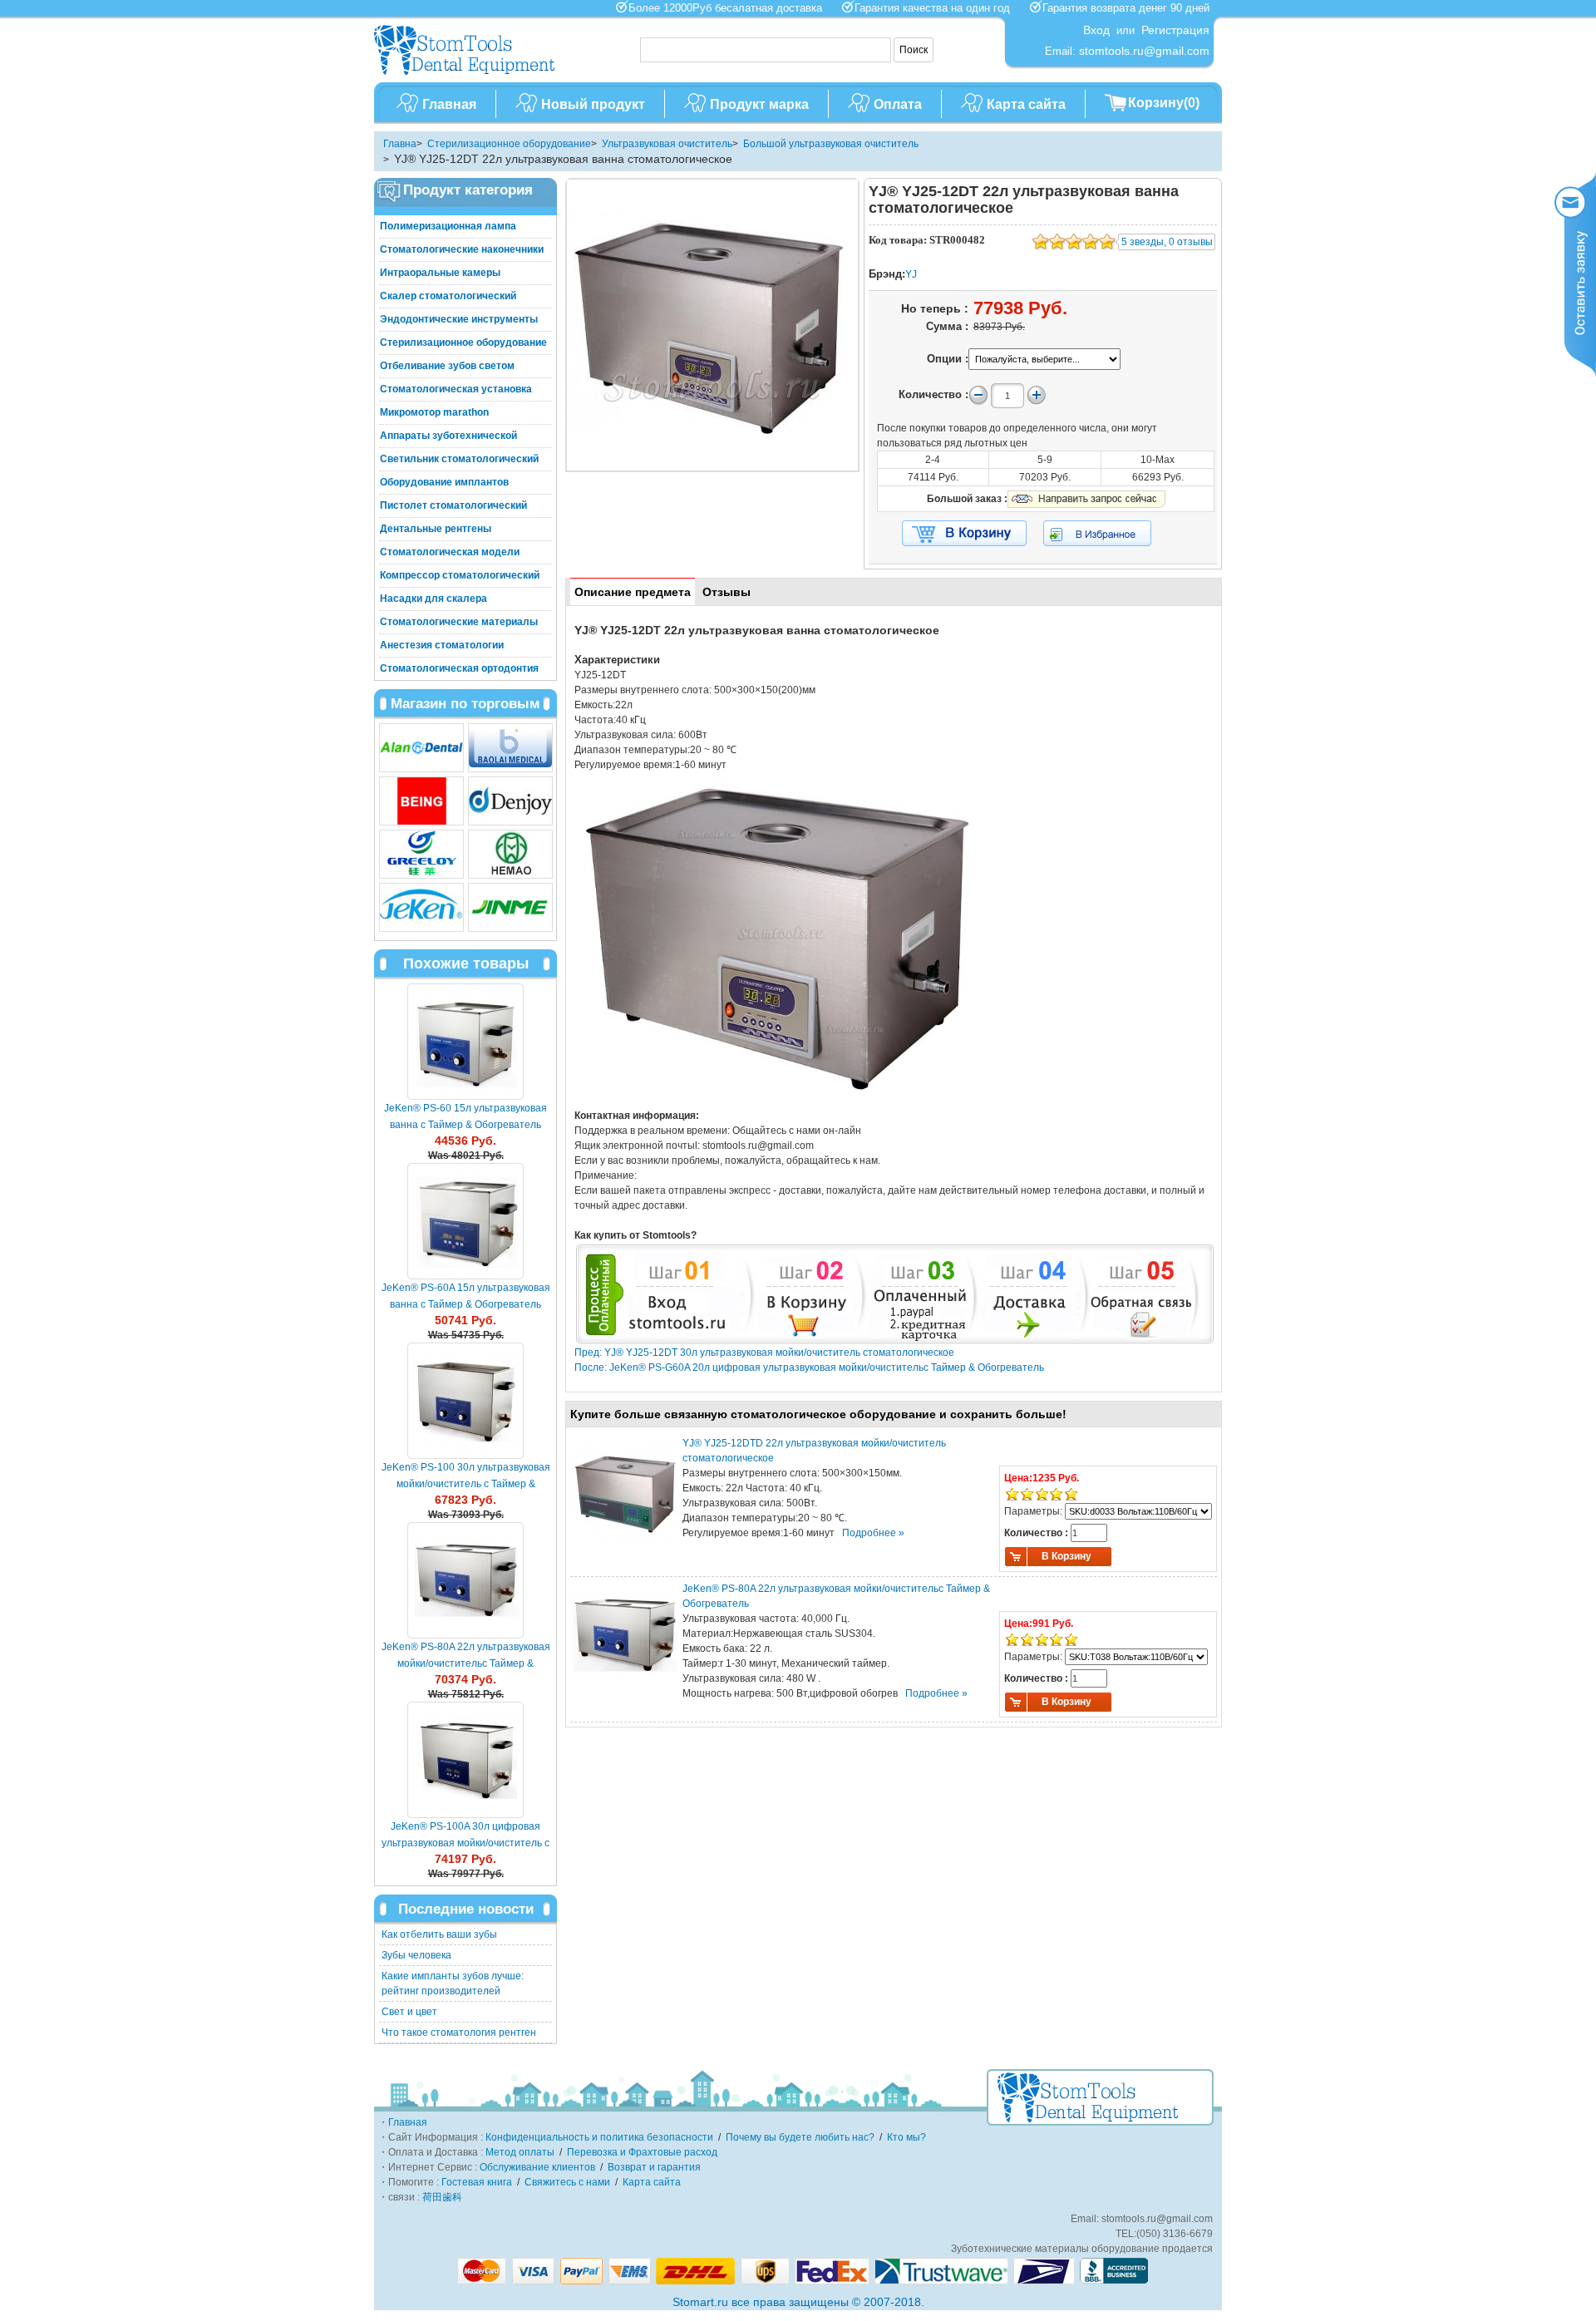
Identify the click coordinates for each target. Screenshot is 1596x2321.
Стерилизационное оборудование (509, 144)
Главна (400, 144)
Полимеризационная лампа (448, 226)
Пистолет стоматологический (453, 505)
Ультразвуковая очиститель (667, 144)
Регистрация (1175, 30)
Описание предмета (633, 592)
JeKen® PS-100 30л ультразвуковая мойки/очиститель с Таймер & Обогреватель (466, 1484)
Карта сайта (1026, 104)
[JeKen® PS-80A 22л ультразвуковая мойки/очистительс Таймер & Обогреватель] (465, 1580)
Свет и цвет (409, 2012)
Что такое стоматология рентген (459, 2033)
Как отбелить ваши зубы (439, 1934)
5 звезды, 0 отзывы (1167, 242)
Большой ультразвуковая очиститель (831, 144)
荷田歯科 (442, 2197)
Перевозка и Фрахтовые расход (642, 2152)
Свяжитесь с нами (567, 2182)
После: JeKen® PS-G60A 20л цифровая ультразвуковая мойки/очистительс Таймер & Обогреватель (809, 1367)
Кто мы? (906, 2137)
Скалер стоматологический (448, 296)
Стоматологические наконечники (462, 249)
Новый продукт (593, 104)
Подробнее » (873, 1533)
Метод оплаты (520, 2152)
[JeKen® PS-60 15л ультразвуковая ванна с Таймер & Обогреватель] (465, 1042)
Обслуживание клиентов (537, 2167)
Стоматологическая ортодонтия (459, 668)
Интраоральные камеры (440, 273)
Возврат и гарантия (654, 2167)
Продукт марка (759, 104)
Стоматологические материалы (459, 622)
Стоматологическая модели (450, 552)
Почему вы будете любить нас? (800, 2137)
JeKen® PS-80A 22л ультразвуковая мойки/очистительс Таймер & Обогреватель (466, 1663)
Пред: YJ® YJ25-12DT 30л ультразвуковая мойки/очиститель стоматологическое (764, 1353)
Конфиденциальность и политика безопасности (599, 2137)
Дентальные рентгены (436, 529)
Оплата (898, 104)
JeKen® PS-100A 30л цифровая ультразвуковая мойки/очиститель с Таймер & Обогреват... (465, 1843)
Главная (449, 104)
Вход (1096, 30)
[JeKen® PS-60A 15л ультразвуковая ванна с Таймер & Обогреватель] (465, 1221)
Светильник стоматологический (459, 459)
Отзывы (727, 592)
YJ (911, 274)
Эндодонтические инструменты (459, 319)
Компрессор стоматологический (460, 575)
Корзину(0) (1164, 103)
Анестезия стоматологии (442, 645)
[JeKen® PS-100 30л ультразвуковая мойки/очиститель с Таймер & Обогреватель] (465, 1401)
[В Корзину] (964, 534)
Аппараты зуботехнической (448, 436)
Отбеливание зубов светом (447, 366)
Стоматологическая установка (456, 389)
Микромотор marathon (434, 412)
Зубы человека (416, 1955)
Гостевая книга (477, 2182)
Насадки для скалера (433, 599)
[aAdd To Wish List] (1108, 533)
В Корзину (1066, 1556)
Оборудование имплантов (444, 482)
